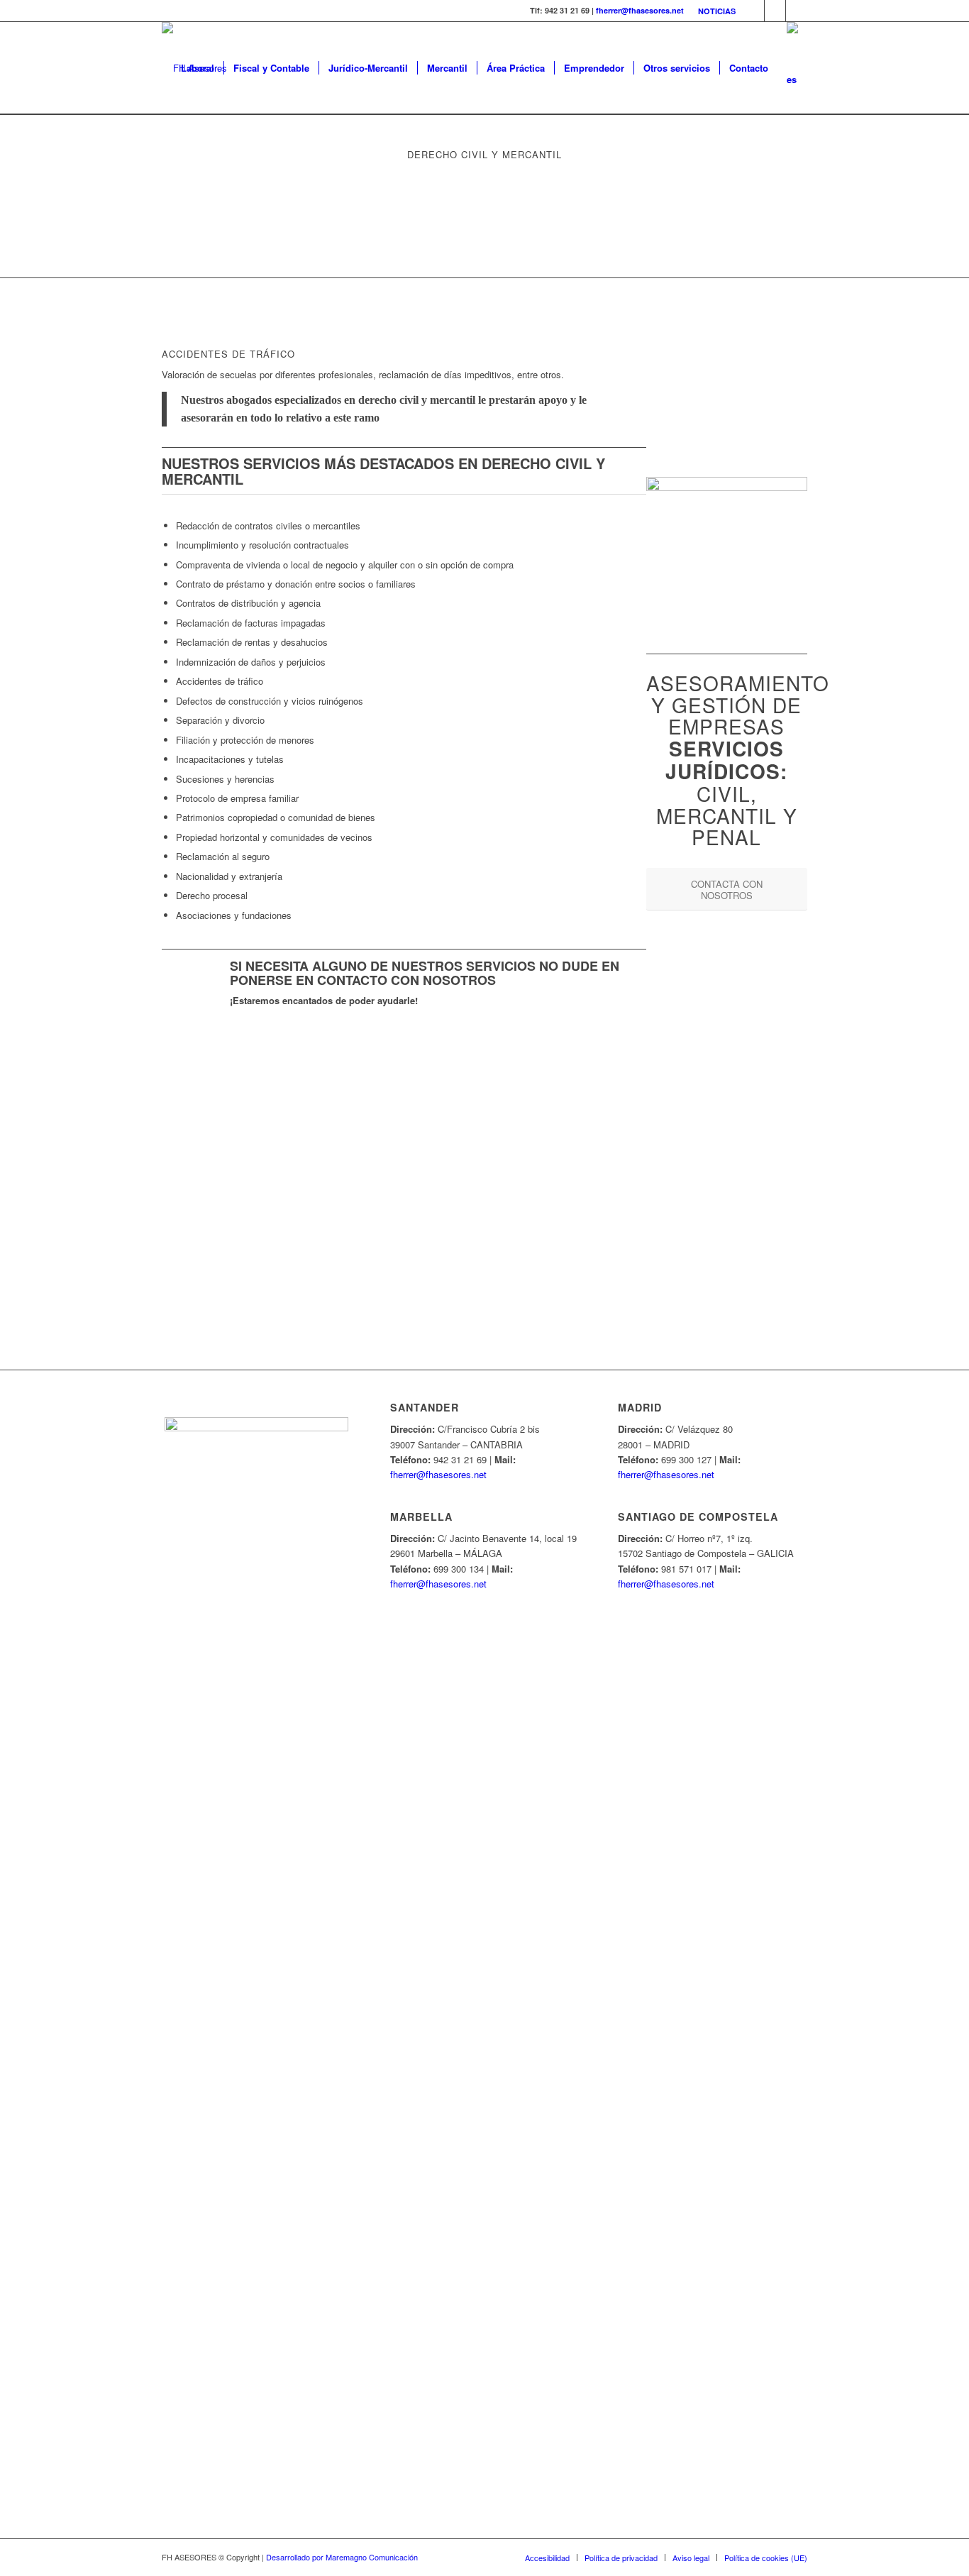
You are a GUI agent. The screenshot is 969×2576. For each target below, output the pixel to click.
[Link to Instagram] (775, 11)
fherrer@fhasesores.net (640, 10)
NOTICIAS (717, 11)
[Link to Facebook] (754, 11)
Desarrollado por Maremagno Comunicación (342, 2557)
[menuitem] (713, 11)
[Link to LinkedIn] (797, 11)
